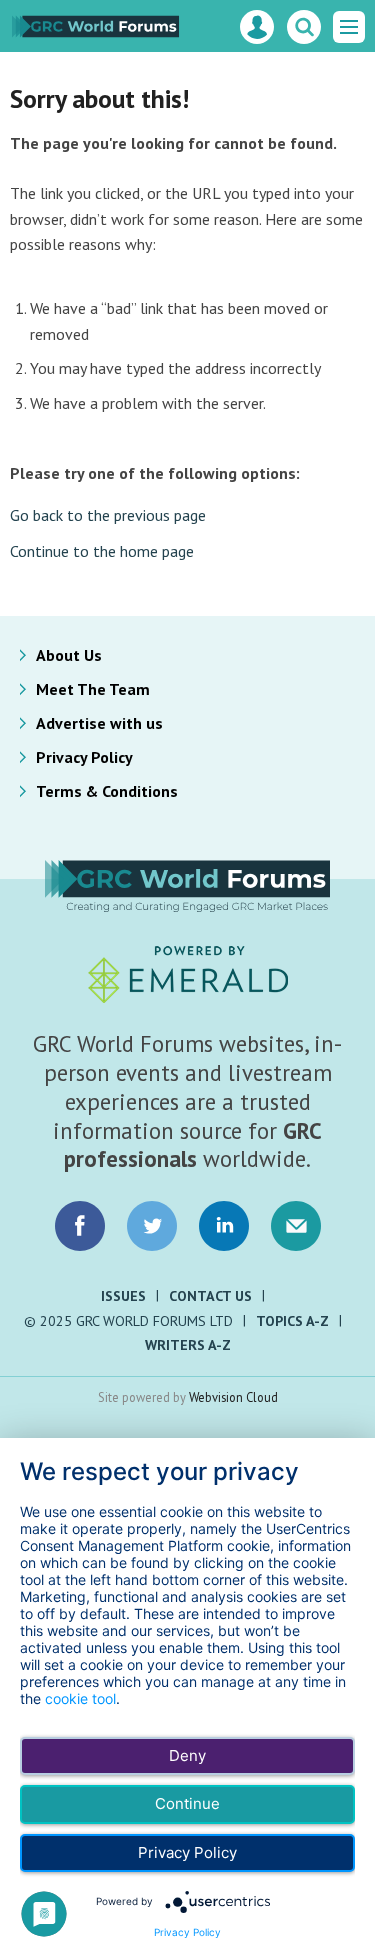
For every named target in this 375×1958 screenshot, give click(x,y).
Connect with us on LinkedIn (224, 1226)
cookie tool (80, 1698)
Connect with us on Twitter (152, 1226)
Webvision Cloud (233, 1397)
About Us (69, 655)
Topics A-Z (292, 1321)
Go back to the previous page (108, 515)
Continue (187, 1803)
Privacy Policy (84, 757)
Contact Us (210, 1296)
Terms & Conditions (107, 791)
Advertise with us (99, 723)
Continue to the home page (102, 551)
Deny (187, 1755)
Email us (296, 1226)
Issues (123, 1296)
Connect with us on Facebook (80, 1226)
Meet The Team (93, 689)
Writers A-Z (188, 1345)
